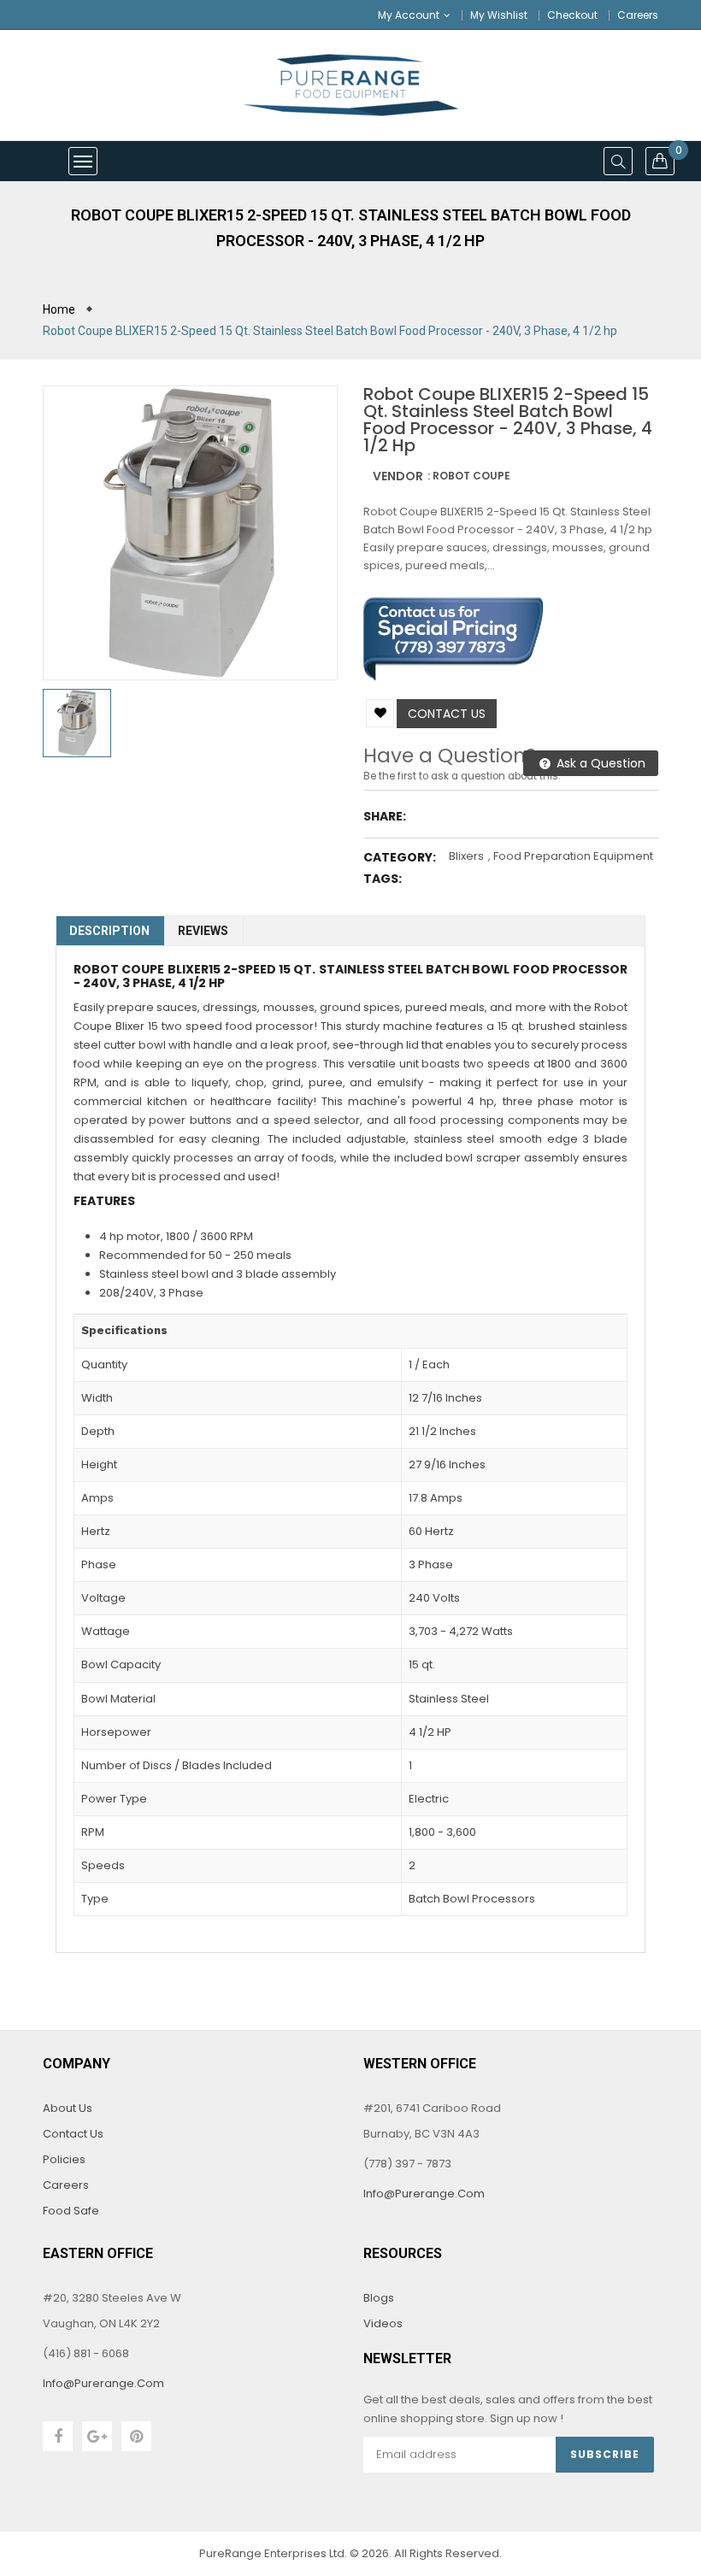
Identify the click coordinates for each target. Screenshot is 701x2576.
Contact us (447, 714)
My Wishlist (499, 15)
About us (68, 2108)
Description (109, 931)
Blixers (466, 856)
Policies (64, 2159)
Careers (638, 15)
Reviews (203, 931)
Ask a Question (599, 763)
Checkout (572, 15)
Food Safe (71, 2211)
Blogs (379, 2298)
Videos (383, 2323)
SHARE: (385, 816)
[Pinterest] (136, 2436)
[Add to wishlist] (380, 713)
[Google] (97, 2436)
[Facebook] (58, 2436)
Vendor (398, 476)
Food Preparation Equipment (573, 856)
